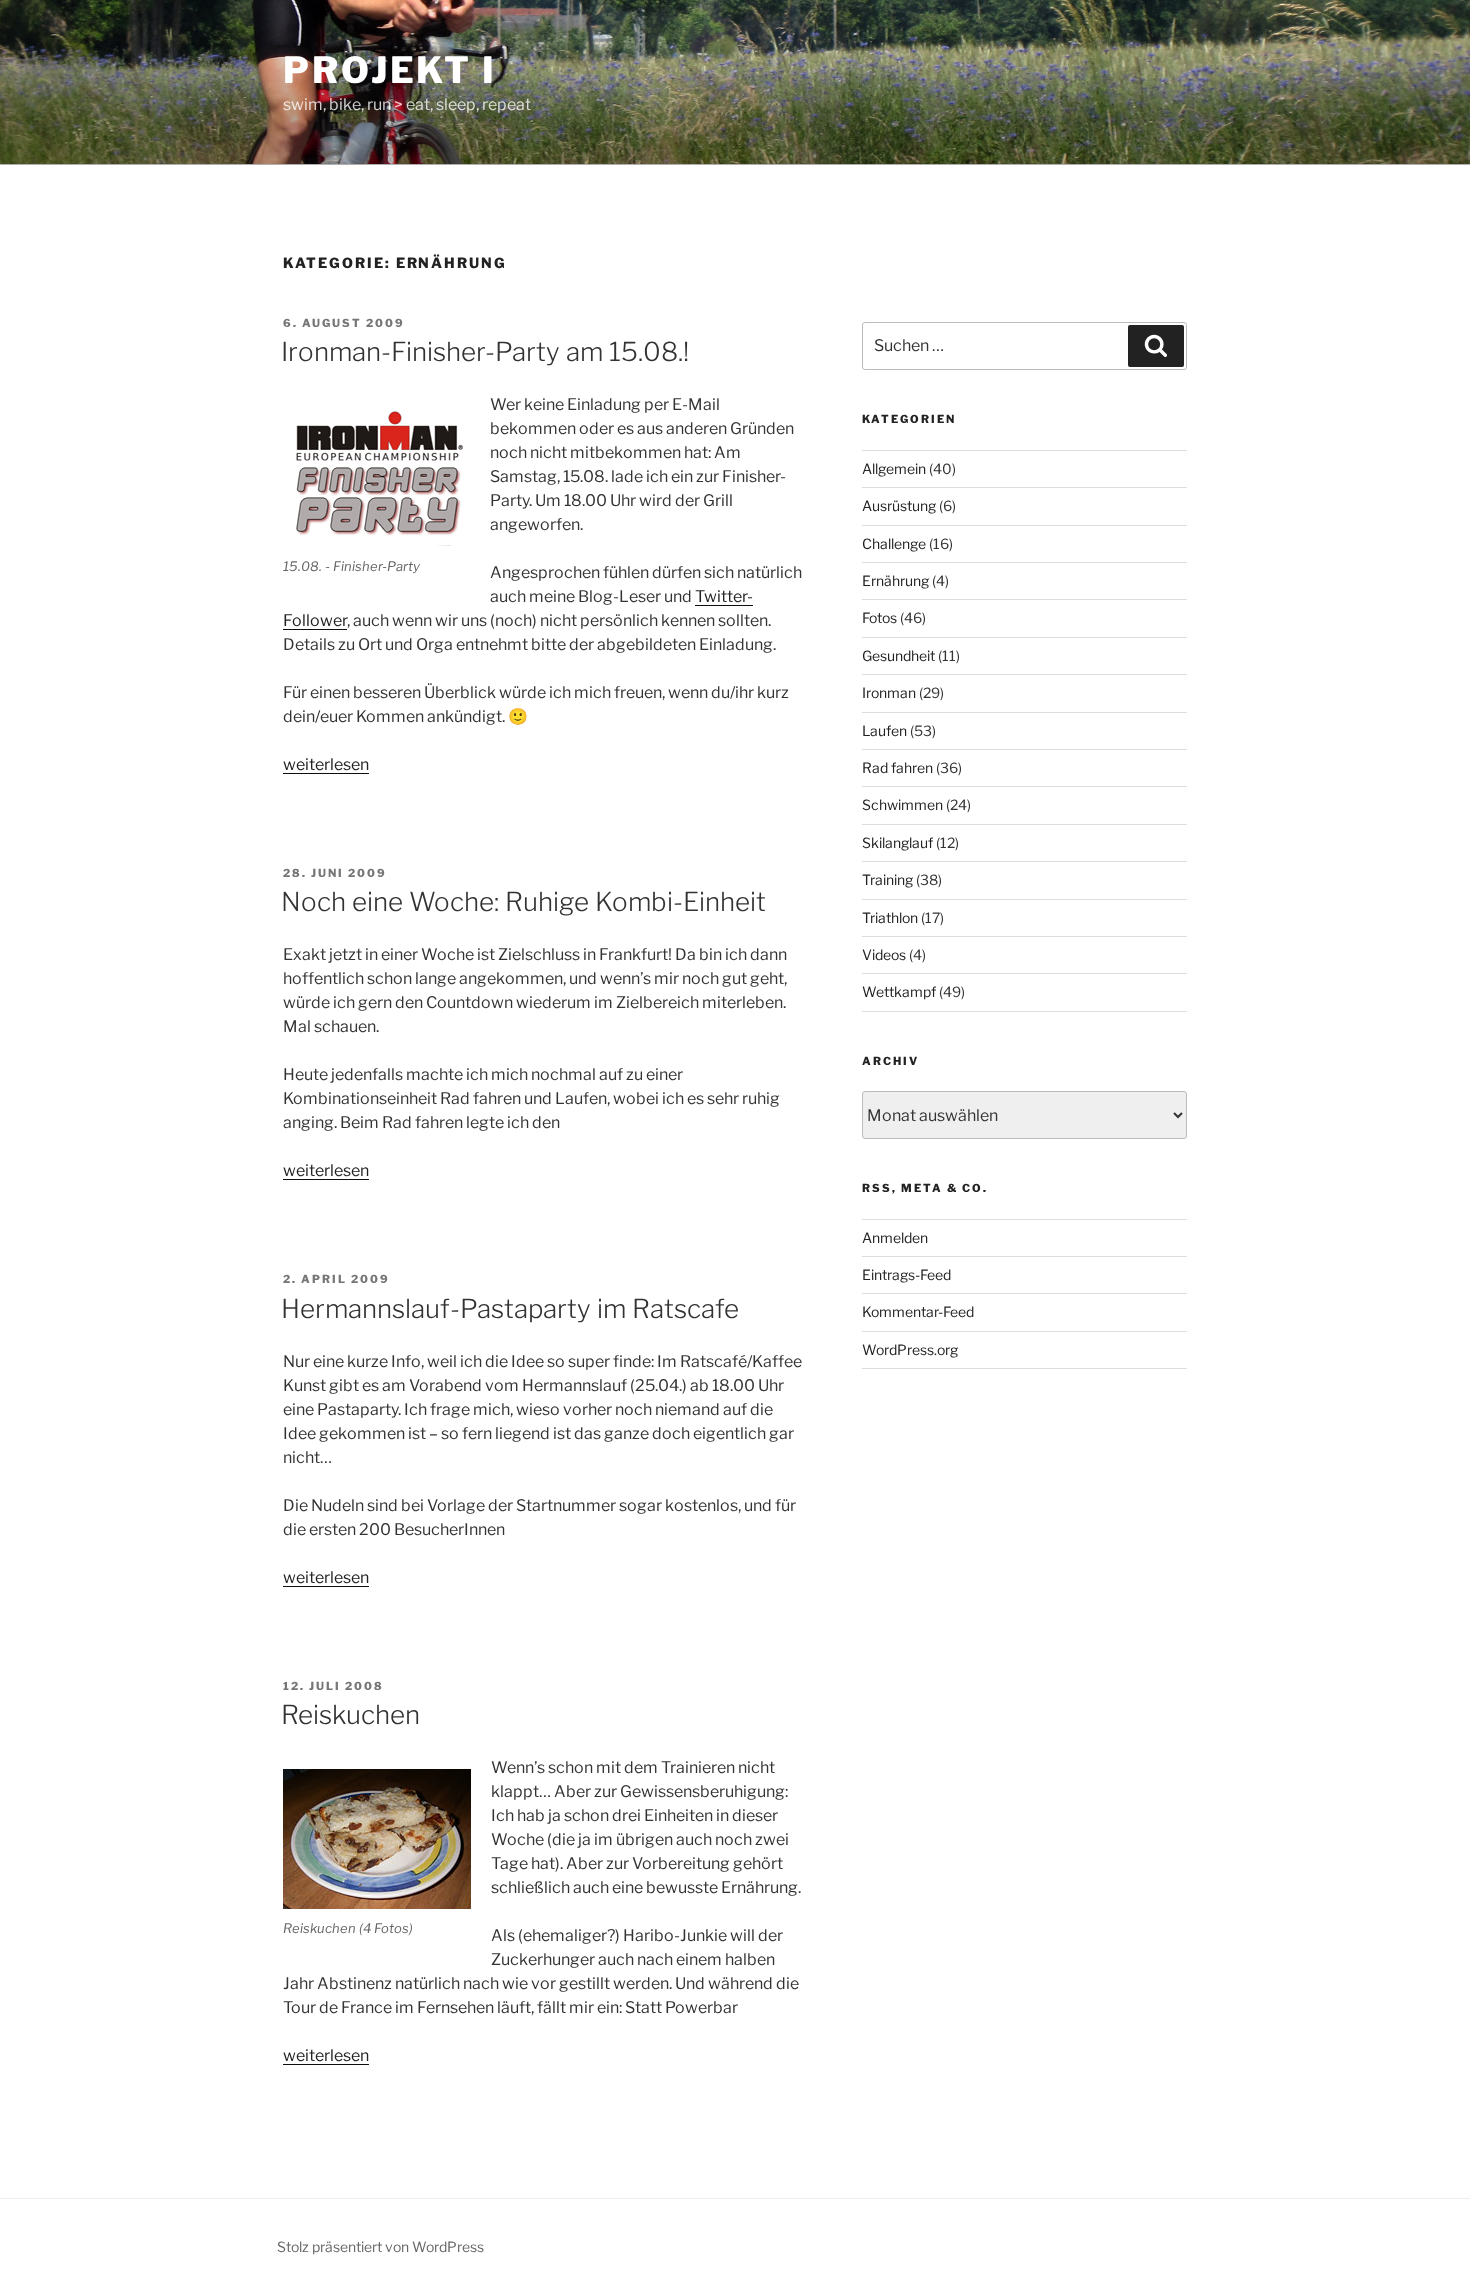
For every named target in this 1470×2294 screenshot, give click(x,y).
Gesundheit (898, 655)
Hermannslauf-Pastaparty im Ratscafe (510, 1308)
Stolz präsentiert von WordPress (380, 2246)
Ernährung (895, 580)
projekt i (390, 70)
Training (887, 879)
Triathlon (890, 917)
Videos (884, 954)
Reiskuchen (350, 1714)
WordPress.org (910, 1349)
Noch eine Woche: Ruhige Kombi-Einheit (523, 901)
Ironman (889, 692)
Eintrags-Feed (906, 1274)
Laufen (884, 730)
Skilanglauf (897, 842)
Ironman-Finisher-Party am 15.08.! (485, 351)
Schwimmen (902, 804)
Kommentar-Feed (918, 1311)
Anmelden (895, 1237)
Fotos (879, 617)
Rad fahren (897, 767)
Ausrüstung (899, 505)
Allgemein (894, 468)
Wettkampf (899, 991)
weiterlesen (326, 764)
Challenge (894, 543)
